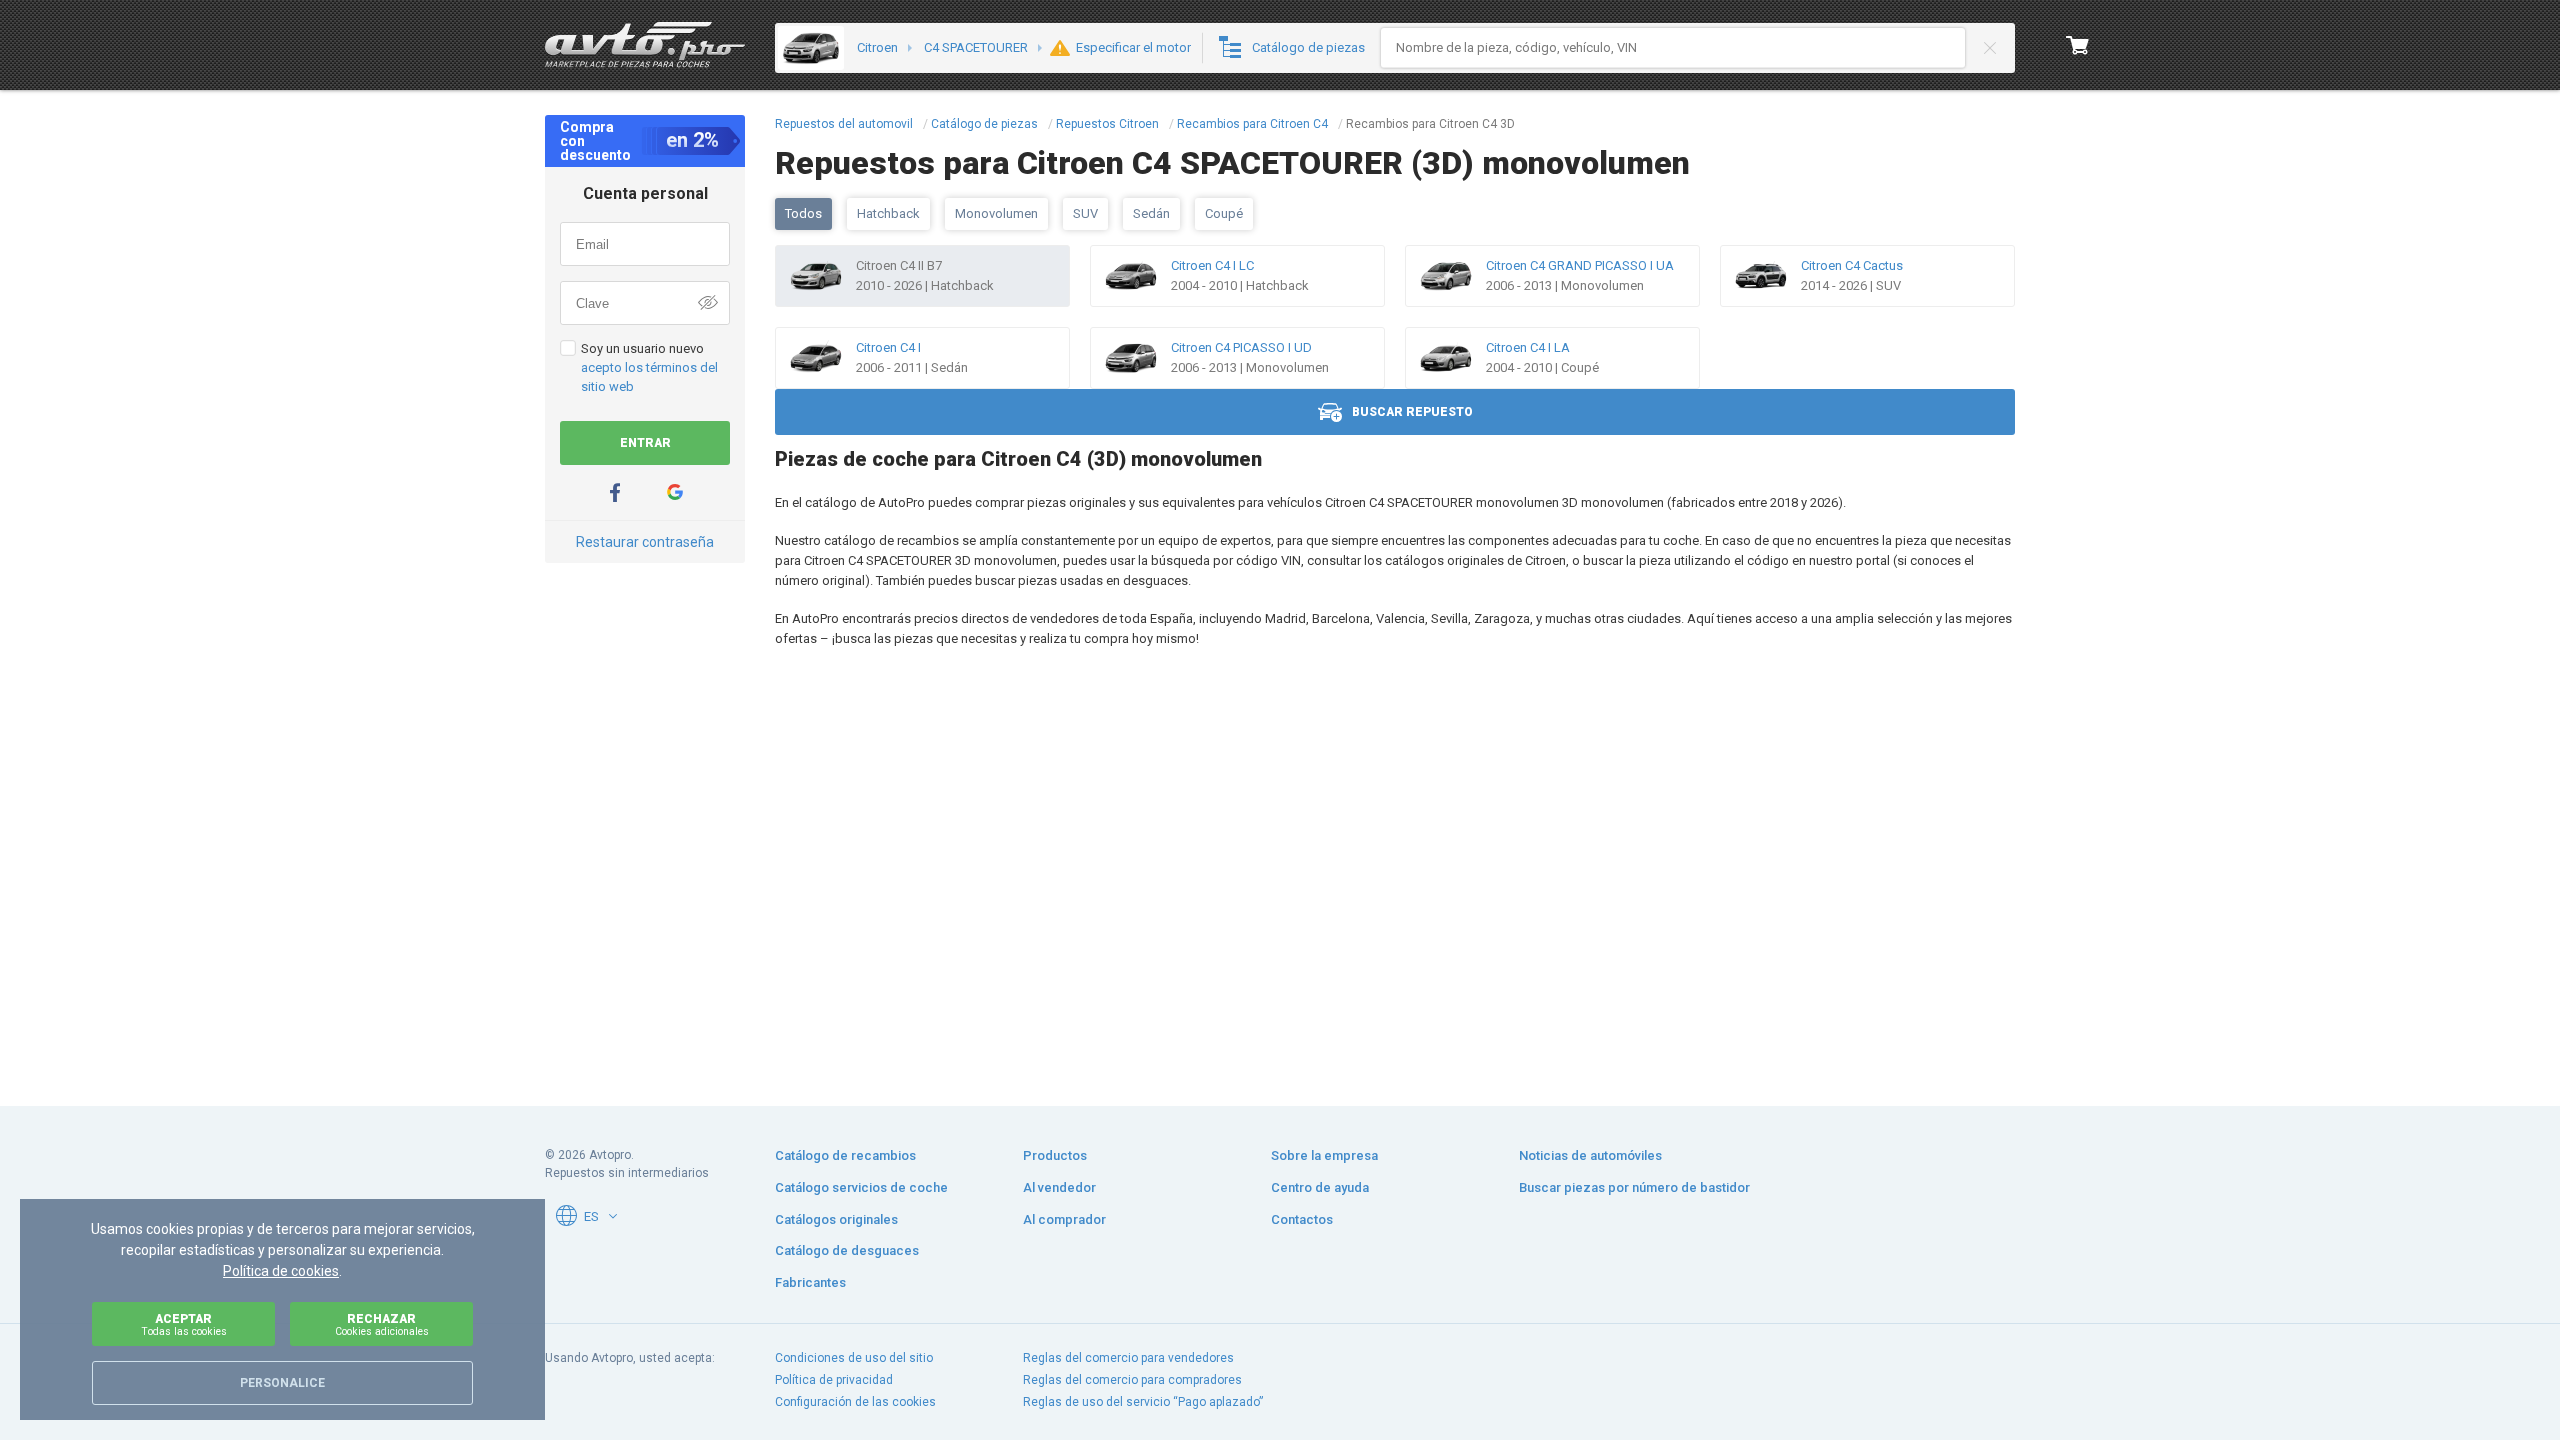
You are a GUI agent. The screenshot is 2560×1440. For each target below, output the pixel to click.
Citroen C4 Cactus (1852, 265)
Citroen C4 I (888, 347)
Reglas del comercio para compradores (1132, 1380)
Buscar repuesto (1412, 412)
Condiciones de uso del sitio (854, 1358)
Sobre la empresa (1324, 1155)
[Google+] (675, 492)
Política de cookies (281, 1271)
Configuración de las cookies (855, 1402)
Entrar (645, 443)
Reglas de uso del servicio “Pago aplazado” (1143, 1402)
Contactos (1302, 1219)
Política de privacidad (834, 1380)
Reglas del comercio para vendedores (1128, 1358)
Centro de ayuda (1320, 1187)
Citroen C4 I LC (1212, 265)
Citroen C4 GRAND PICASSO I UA (1580, 265)
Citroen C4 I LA (1528, 347)
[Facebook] (615, 492)
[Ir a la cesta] (2078, 45)
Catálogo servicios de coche (861, 1187)
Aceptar (184, 1324)
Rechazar (382, 1324)
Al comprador (1064, 1219)
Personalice (282, 1383)
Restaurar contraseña (645, 542)
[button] (613, 1216)
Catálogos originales (836, 1219)
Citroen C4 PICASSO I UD (1241, 347)
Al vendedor (1059, 1187)
